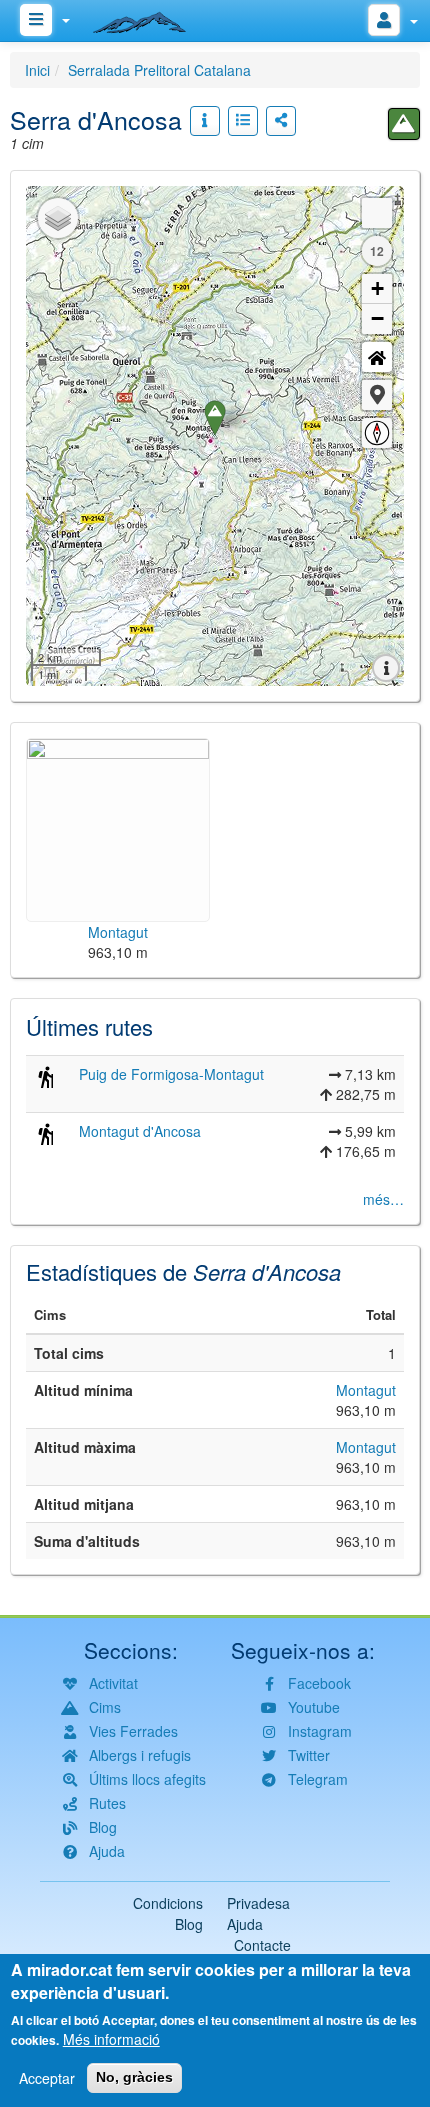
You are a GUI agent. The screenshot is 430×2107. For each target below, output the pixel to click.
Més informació (111, 2039)
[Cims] (404, 124)
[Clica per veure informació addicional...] (205, 121)
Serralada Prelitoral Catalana (159, 70)
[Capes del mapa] (58, 218)
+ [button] (377, 288)
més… (383, 1199)
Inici (37, 70)
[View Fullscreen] (377, 213)
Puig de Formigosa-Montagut (171, 1074)
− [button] (377, 318)
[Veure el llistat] (243, 121)
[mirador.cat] (150, 18)
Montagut (366, 1390)
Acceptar (47, 2078)
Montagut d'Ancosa (140, 1131)
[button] (377, 395)
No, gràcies (134, 2077)
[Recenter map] (377, 357)
